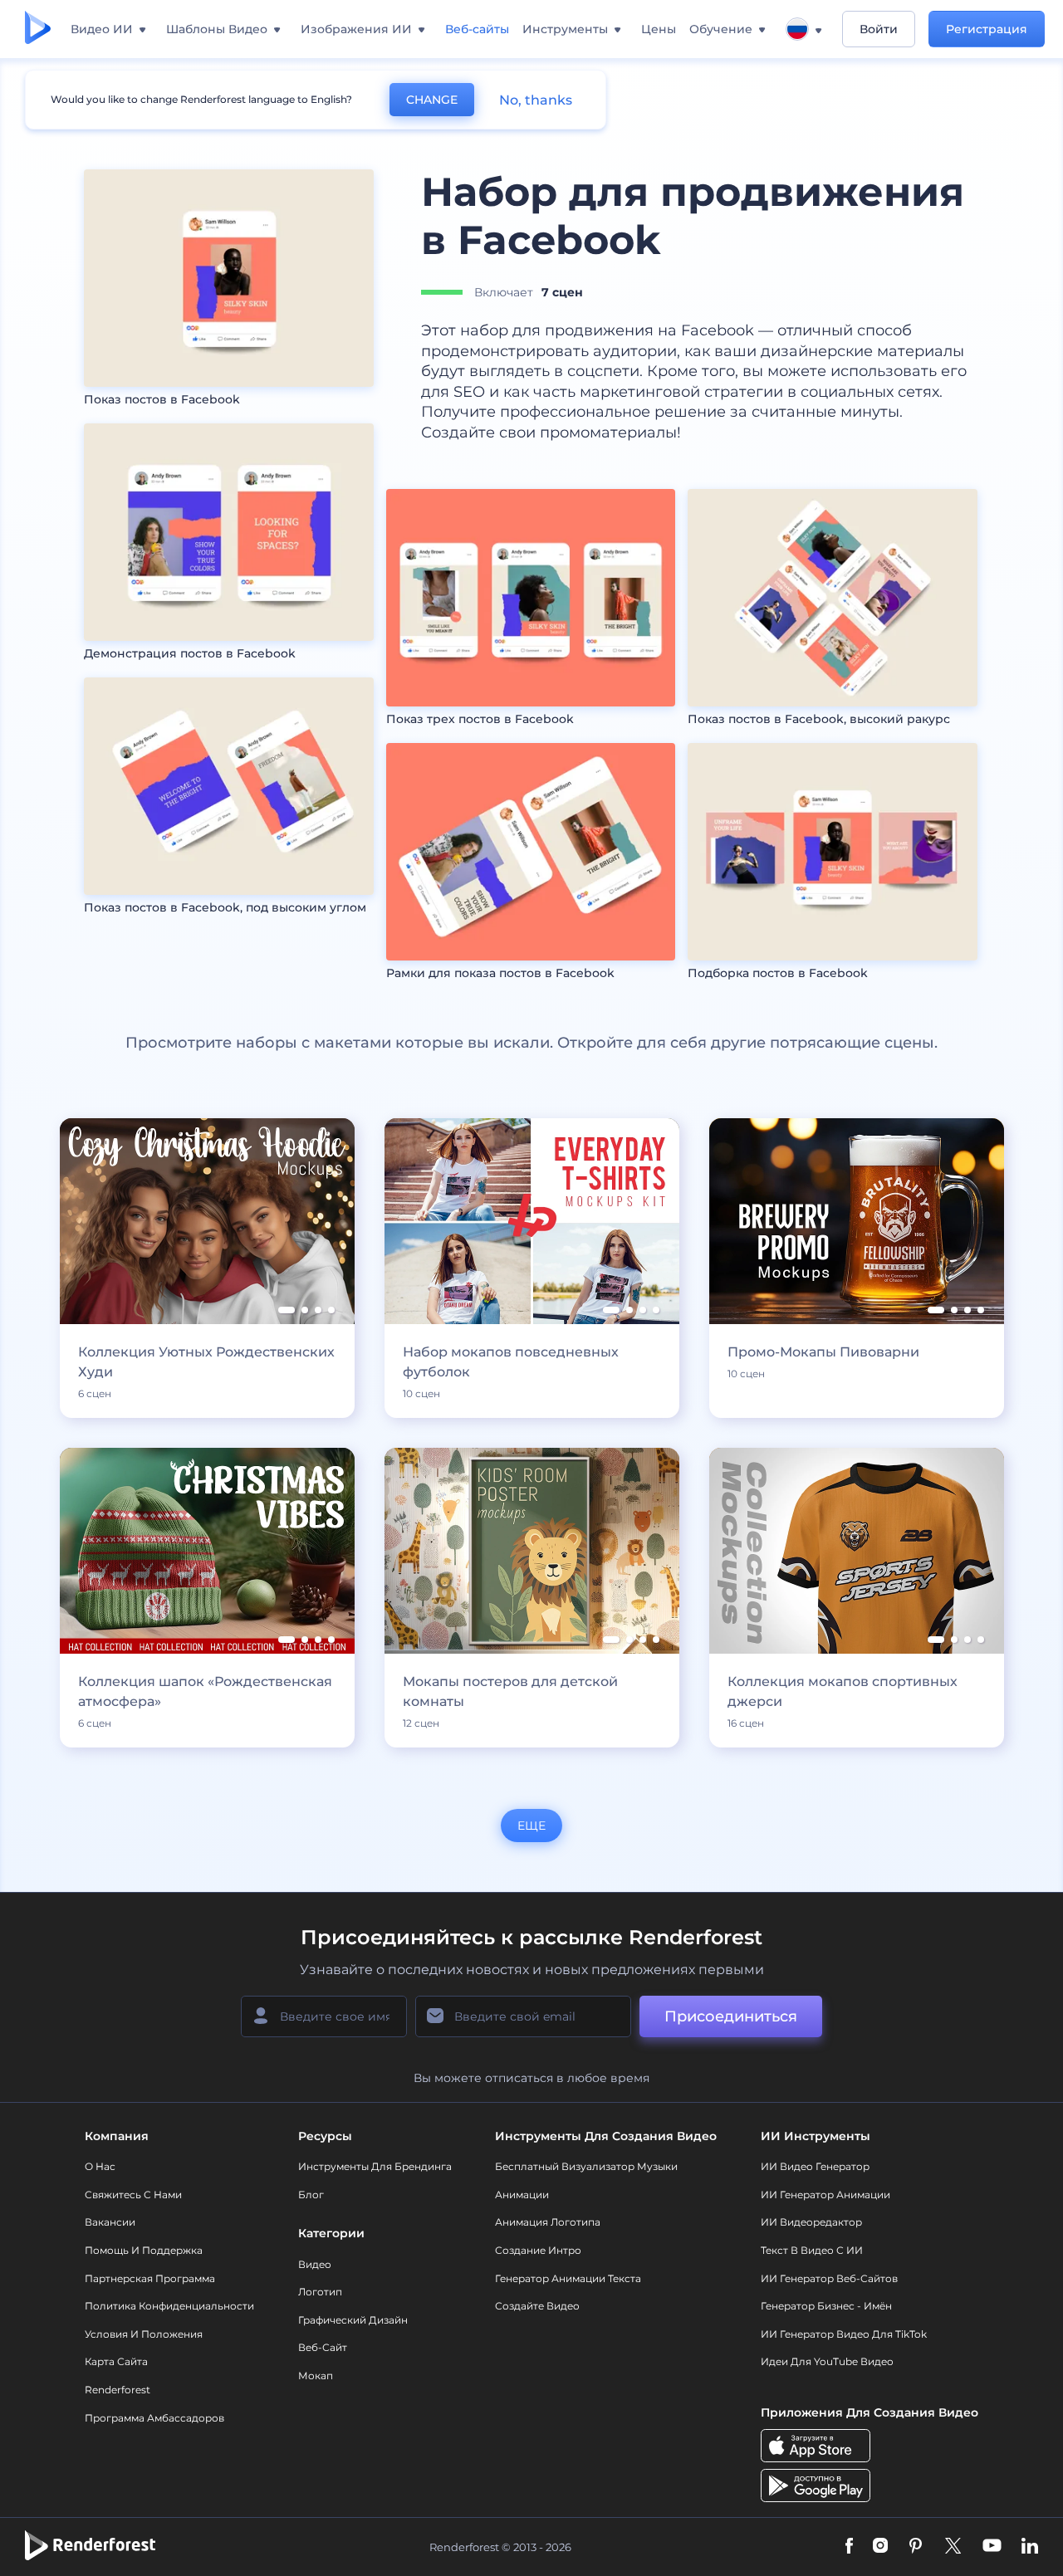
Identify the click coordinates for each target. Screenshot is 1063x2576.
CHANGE (432, 100)
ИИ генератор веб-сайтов (829, 2278)
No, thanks (536, 100)
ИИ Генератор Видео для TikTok (844, 2334)
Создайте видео (537, 2306)
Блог (311, 2195)
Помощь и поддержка (144, 2250)
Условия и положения (144, 2334)
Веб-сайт (323, 2347)
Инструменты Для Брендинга (375, 2166)
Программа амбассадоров (154, 2418)
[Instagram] (880, 2547)
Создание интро (538, 2250)
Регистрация (987, 29)
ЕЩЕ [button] (531, 1826)
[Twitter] (953, 2547)
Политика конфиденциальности (169, 2306)
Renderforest (118, 2390)
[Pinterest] (916, 2547)
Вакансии (110, 2222)
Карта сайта (116, 2361)
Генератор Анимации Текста (568, 2278)
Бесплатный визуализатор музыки (586, 2166)
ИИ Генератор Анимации (825, 2195)
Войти (879, 29)
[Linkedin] (1030, 2547)
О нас (100, 2166)
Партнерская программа (150, 2278)
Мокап (316, 2376)
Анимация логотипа (548, 2222)
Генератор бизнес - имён (826, 2306)
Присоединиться (731, 2016)
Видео (315, 2264)
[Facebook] (849, 2547)
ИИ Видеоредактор (811, 2222)
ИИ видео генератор (815, 2166)
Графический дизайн (353, 2320)
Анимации (522, 2195)
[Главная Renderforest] (38, 29)
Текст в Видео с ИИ (812, 2250)
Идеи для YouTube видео (827, 2361)
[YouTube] (992, 2547)
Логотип (320, 2292)
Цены (659, 29)
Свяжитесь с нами (133, 2195)
